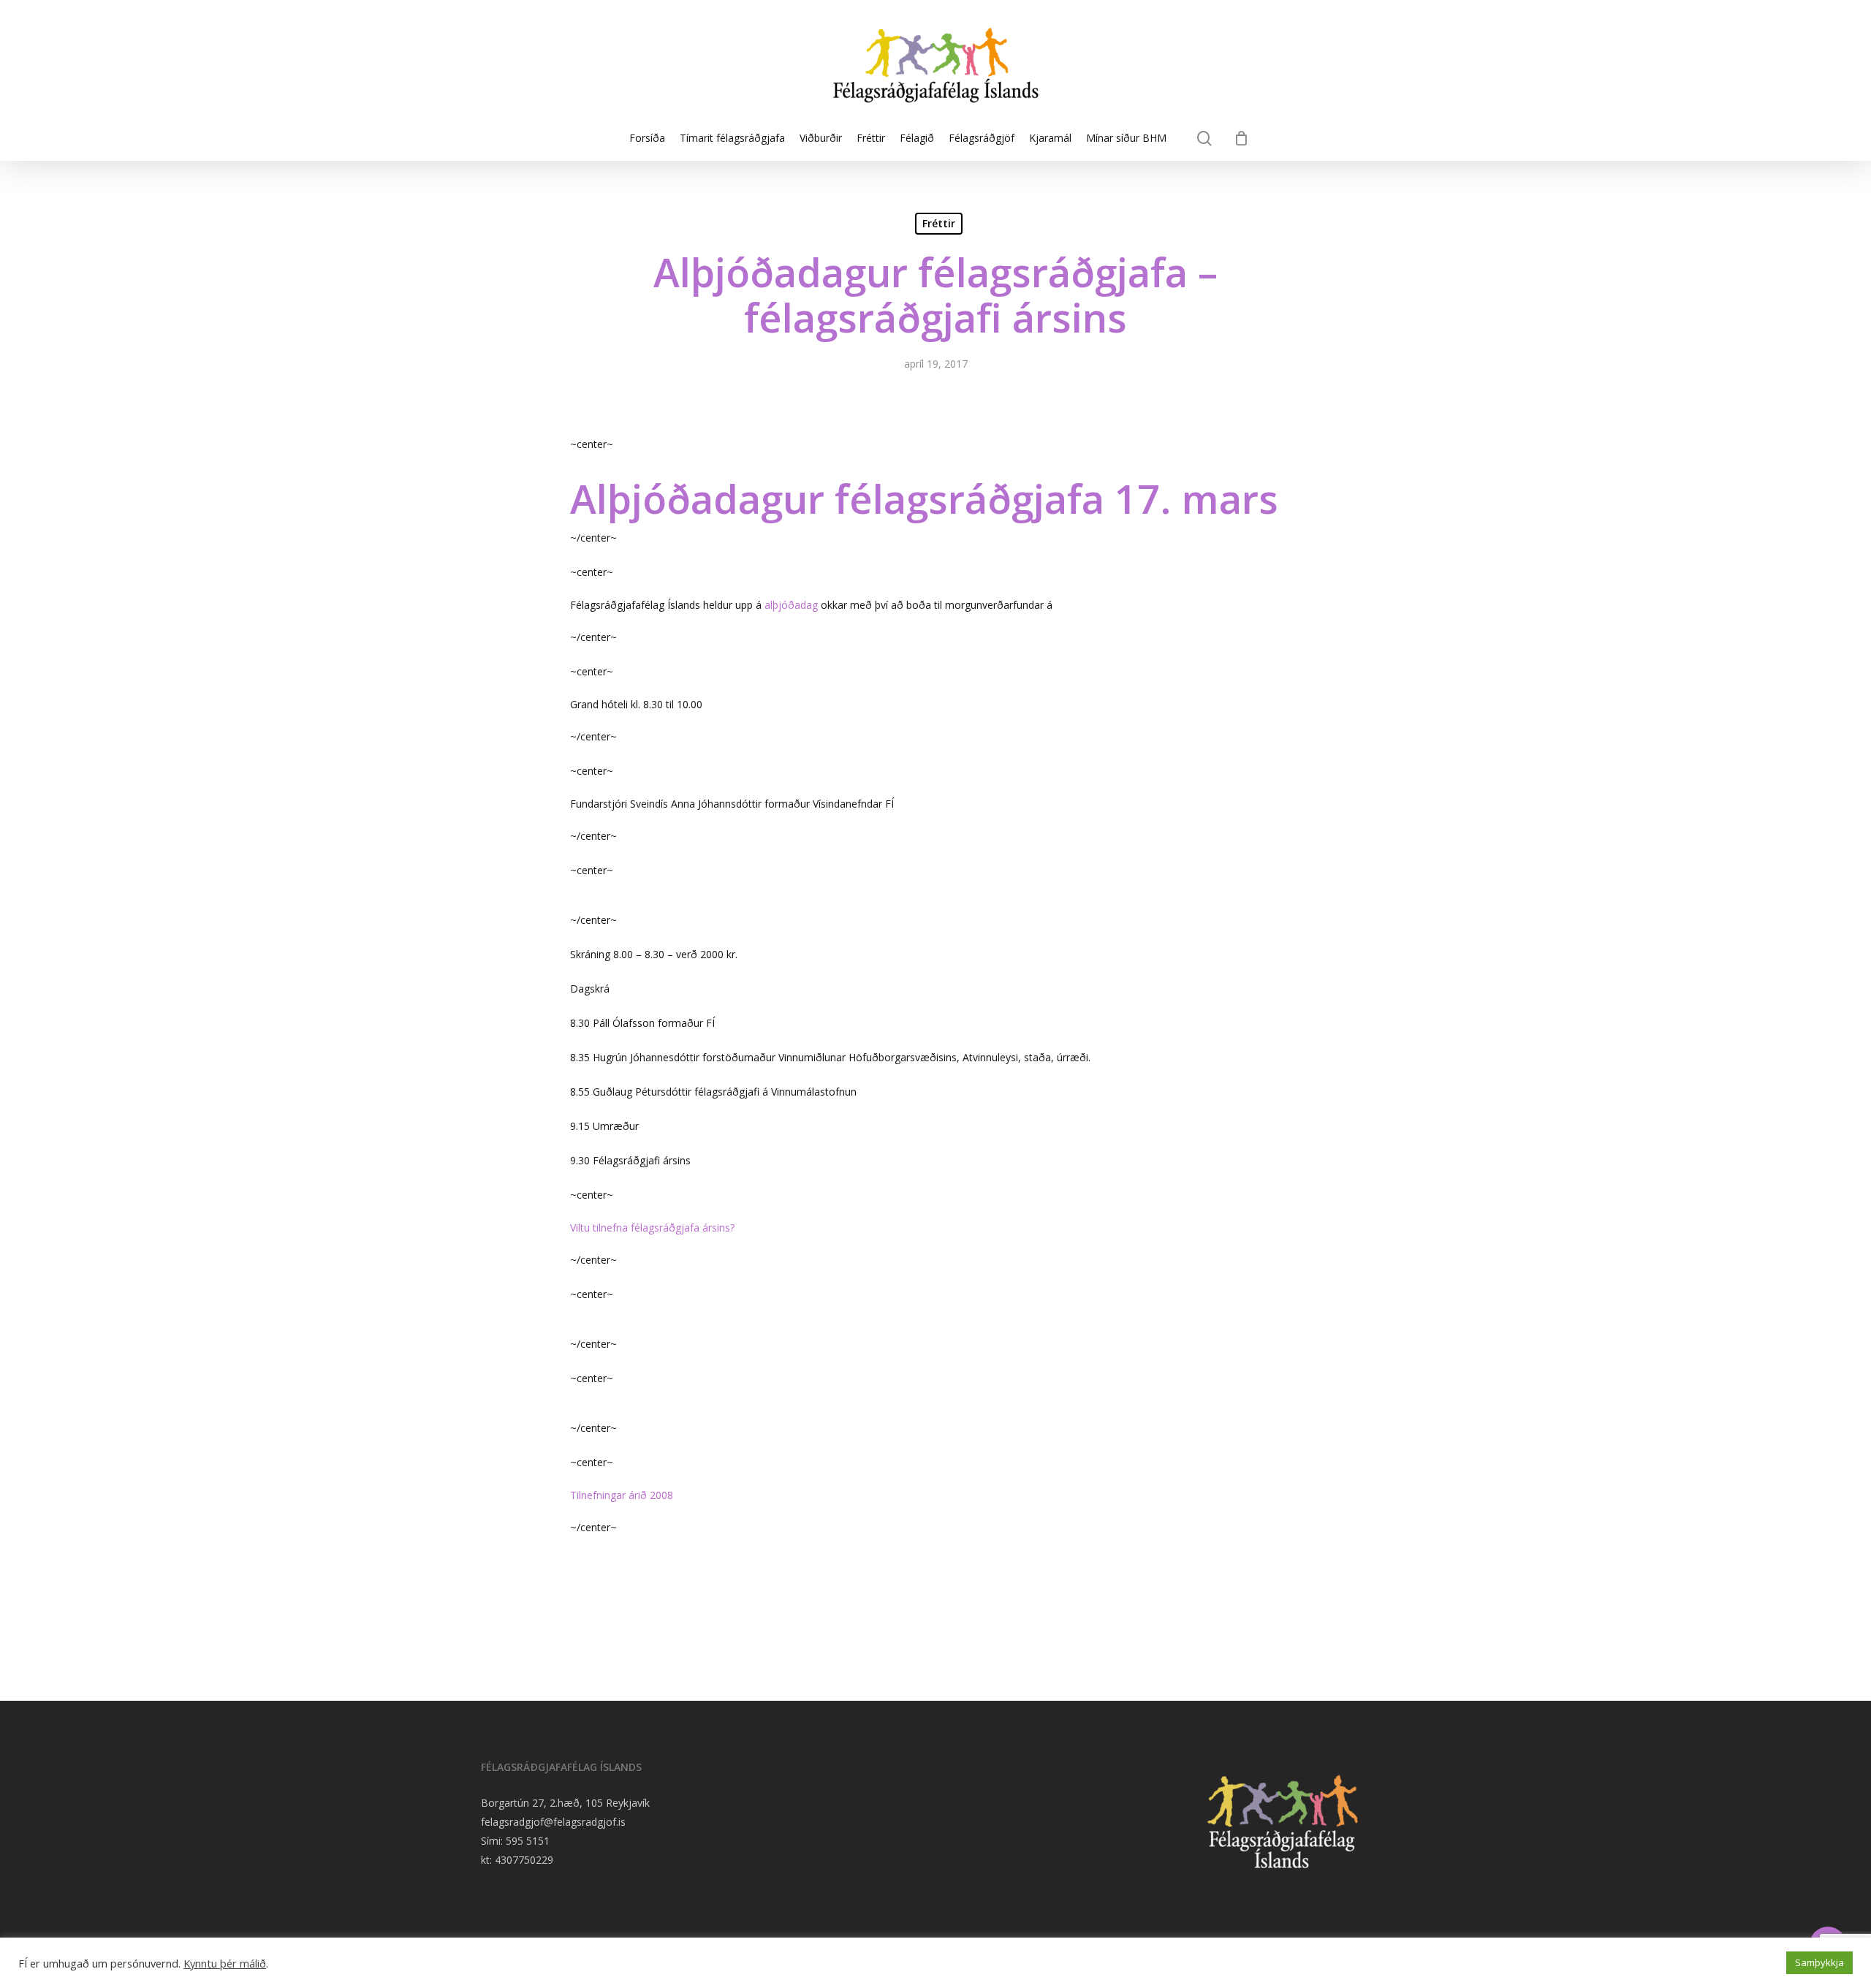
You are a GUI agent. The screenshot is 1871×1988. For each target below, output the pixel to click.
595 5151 (528, 1841)
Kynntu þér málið (225, 1963)
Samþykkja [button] (1819, 1962)
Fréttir (939, 223)
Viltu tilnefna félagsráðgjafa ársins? (652, 1228)
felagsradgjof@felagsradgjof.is (553, 1822)
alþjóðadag (791, 605)
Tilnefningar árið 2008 (622, 1495)
